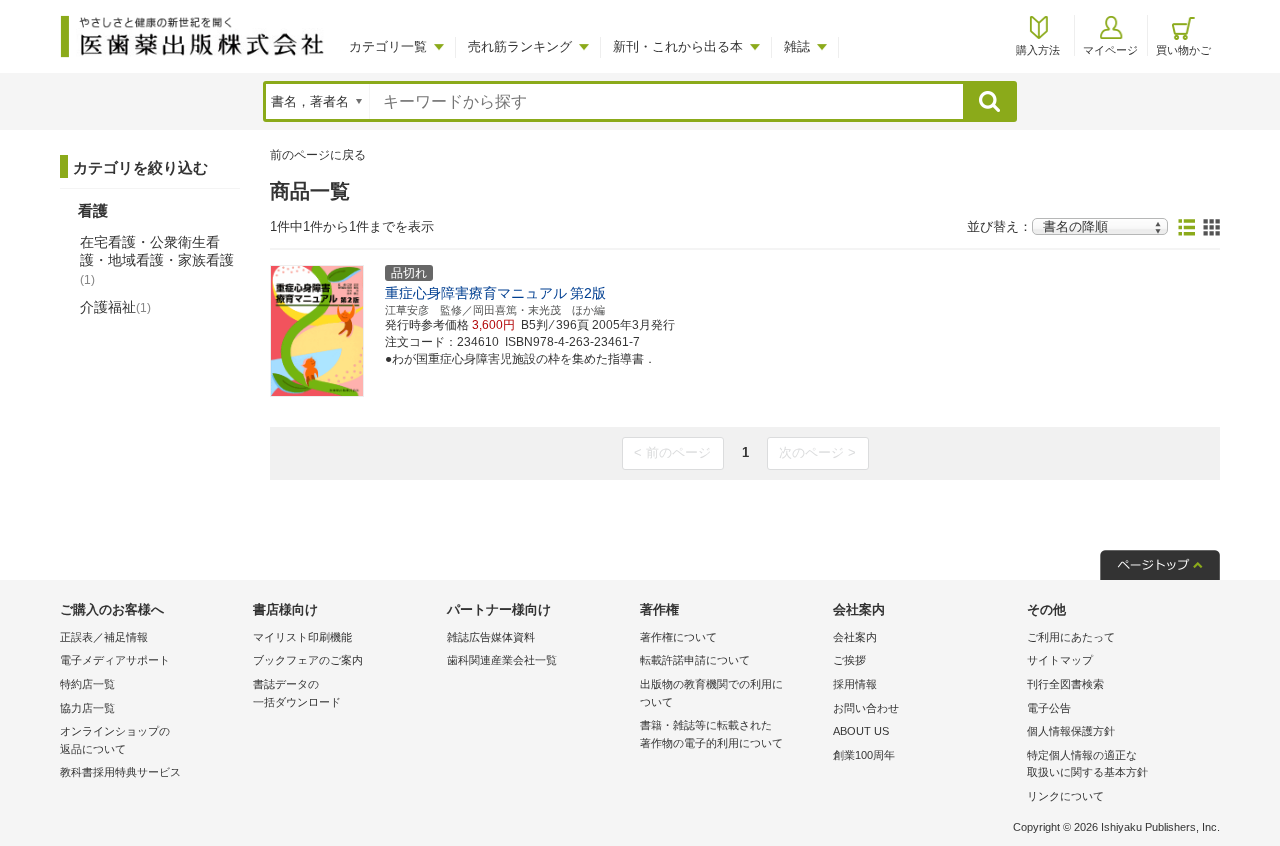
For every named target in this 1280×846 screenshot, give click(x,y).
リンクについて (1065, 796)
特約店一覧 (87, 684)
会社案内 (855, 637)
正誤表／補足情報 (104, 637)
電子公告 (1049, 708)
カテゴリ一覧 (388, 46)
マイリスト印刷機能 (302, 637)
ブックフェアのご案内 (308, 660)
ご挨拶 (849, 660)
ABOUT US (861, 731)
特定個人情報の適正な (1087, 764)
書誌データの (297, 693)
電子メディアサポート (115, 660)
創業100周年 (864, 755)
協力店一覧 (87, 708)
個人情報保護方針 (1071, 731)
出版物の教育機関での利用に (711, 693)
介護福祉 (115, 307)
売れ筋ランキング (520, 46)
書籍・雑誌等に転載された (711, 734)
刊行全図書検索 (1065, 684)
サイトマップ (1060, 660)
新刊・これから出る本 (678, 46)
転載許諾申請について (695, 660)
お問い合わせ (866, 708)
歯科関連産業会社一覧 (502, 660)
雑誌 (797, 46)
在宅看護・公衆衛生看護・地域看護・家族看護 (157, 260)
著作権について (678, 637)
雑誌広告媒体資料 (491, 637)
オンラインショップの (115, 740)
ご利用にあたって (1071, 637)
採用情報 (855, 684)
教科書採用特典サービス (120, 772)
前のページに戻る (318, 155)
